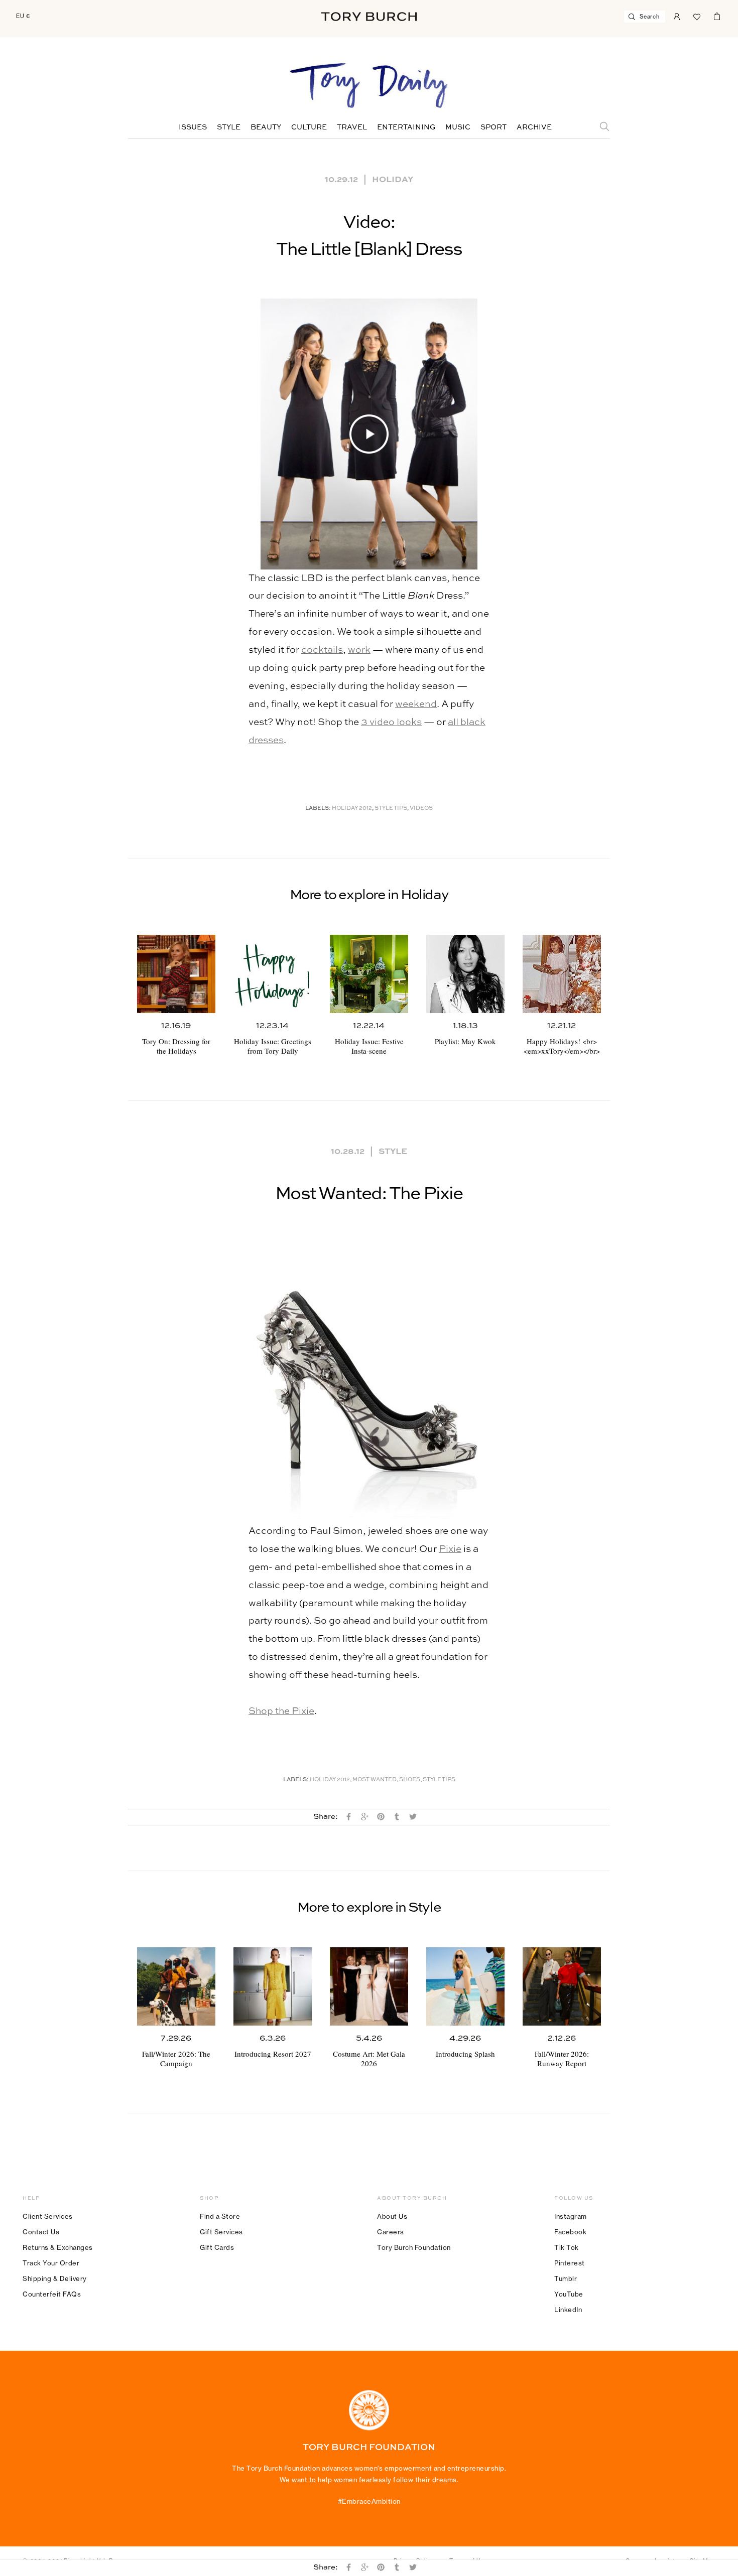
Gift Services (221, 2232)
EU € (23, 16)
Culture (309, 127)
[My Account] (677, 16)
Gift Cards (217, 2247)
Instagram (571, 2216)
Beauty (266, 127)
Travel (352, 127)
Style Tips (391, 809)
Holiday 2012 (352, 809)
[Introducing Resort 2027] (273, 1986)
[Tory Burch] (369, 17)
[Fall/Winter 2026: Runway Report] (562, 1986)
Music (458, 127)
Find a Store (220, 2216)
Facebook (570, 2232)
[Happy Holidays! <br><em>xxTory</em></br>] (562, 974)
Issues (193, 127)
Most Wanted (375, 1780)
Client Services (48, 2216)
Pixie (450, 1549)
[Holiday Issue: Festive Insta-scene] (369, 974)
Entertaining (406, 127)
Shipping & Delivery (55, 2278)
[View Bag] (717, 16)
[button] (369, 434)
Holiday (393, 179)
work (359, 650)
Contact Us (41, 2232)
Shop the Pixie (281, 1711)
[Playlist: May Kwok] (465, 974)
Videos (421, 809)
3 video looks (391, 722)
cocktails (322, 650)
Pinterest (570, 2263)
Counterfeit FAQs (52, 2294)
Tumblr (566, 2278)
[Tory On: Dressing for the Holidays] (176, 974)
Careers (391, 2232)
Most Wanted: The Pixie (369, 1194)
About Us (392, 2216)
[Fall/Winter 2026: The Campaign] (176, 1986)
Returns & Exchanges (58, 2247)
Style (229, 127)
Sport (494, 127)
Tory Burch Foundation (414, 2247)
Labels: (318, 809)
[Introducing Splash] (465, 1986)
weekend (416, 704)
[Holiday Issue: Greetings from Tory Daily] (273, 974)
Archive (534, 127)
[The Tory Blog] (369, 86)
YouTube (569, 2294)
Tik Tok (567, 2247)
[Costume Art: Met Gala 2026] (369, 1986)
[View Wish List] (697, 16)
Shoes (410, 1780)
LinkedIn (568, 2310)
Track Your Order (51, 2263)
